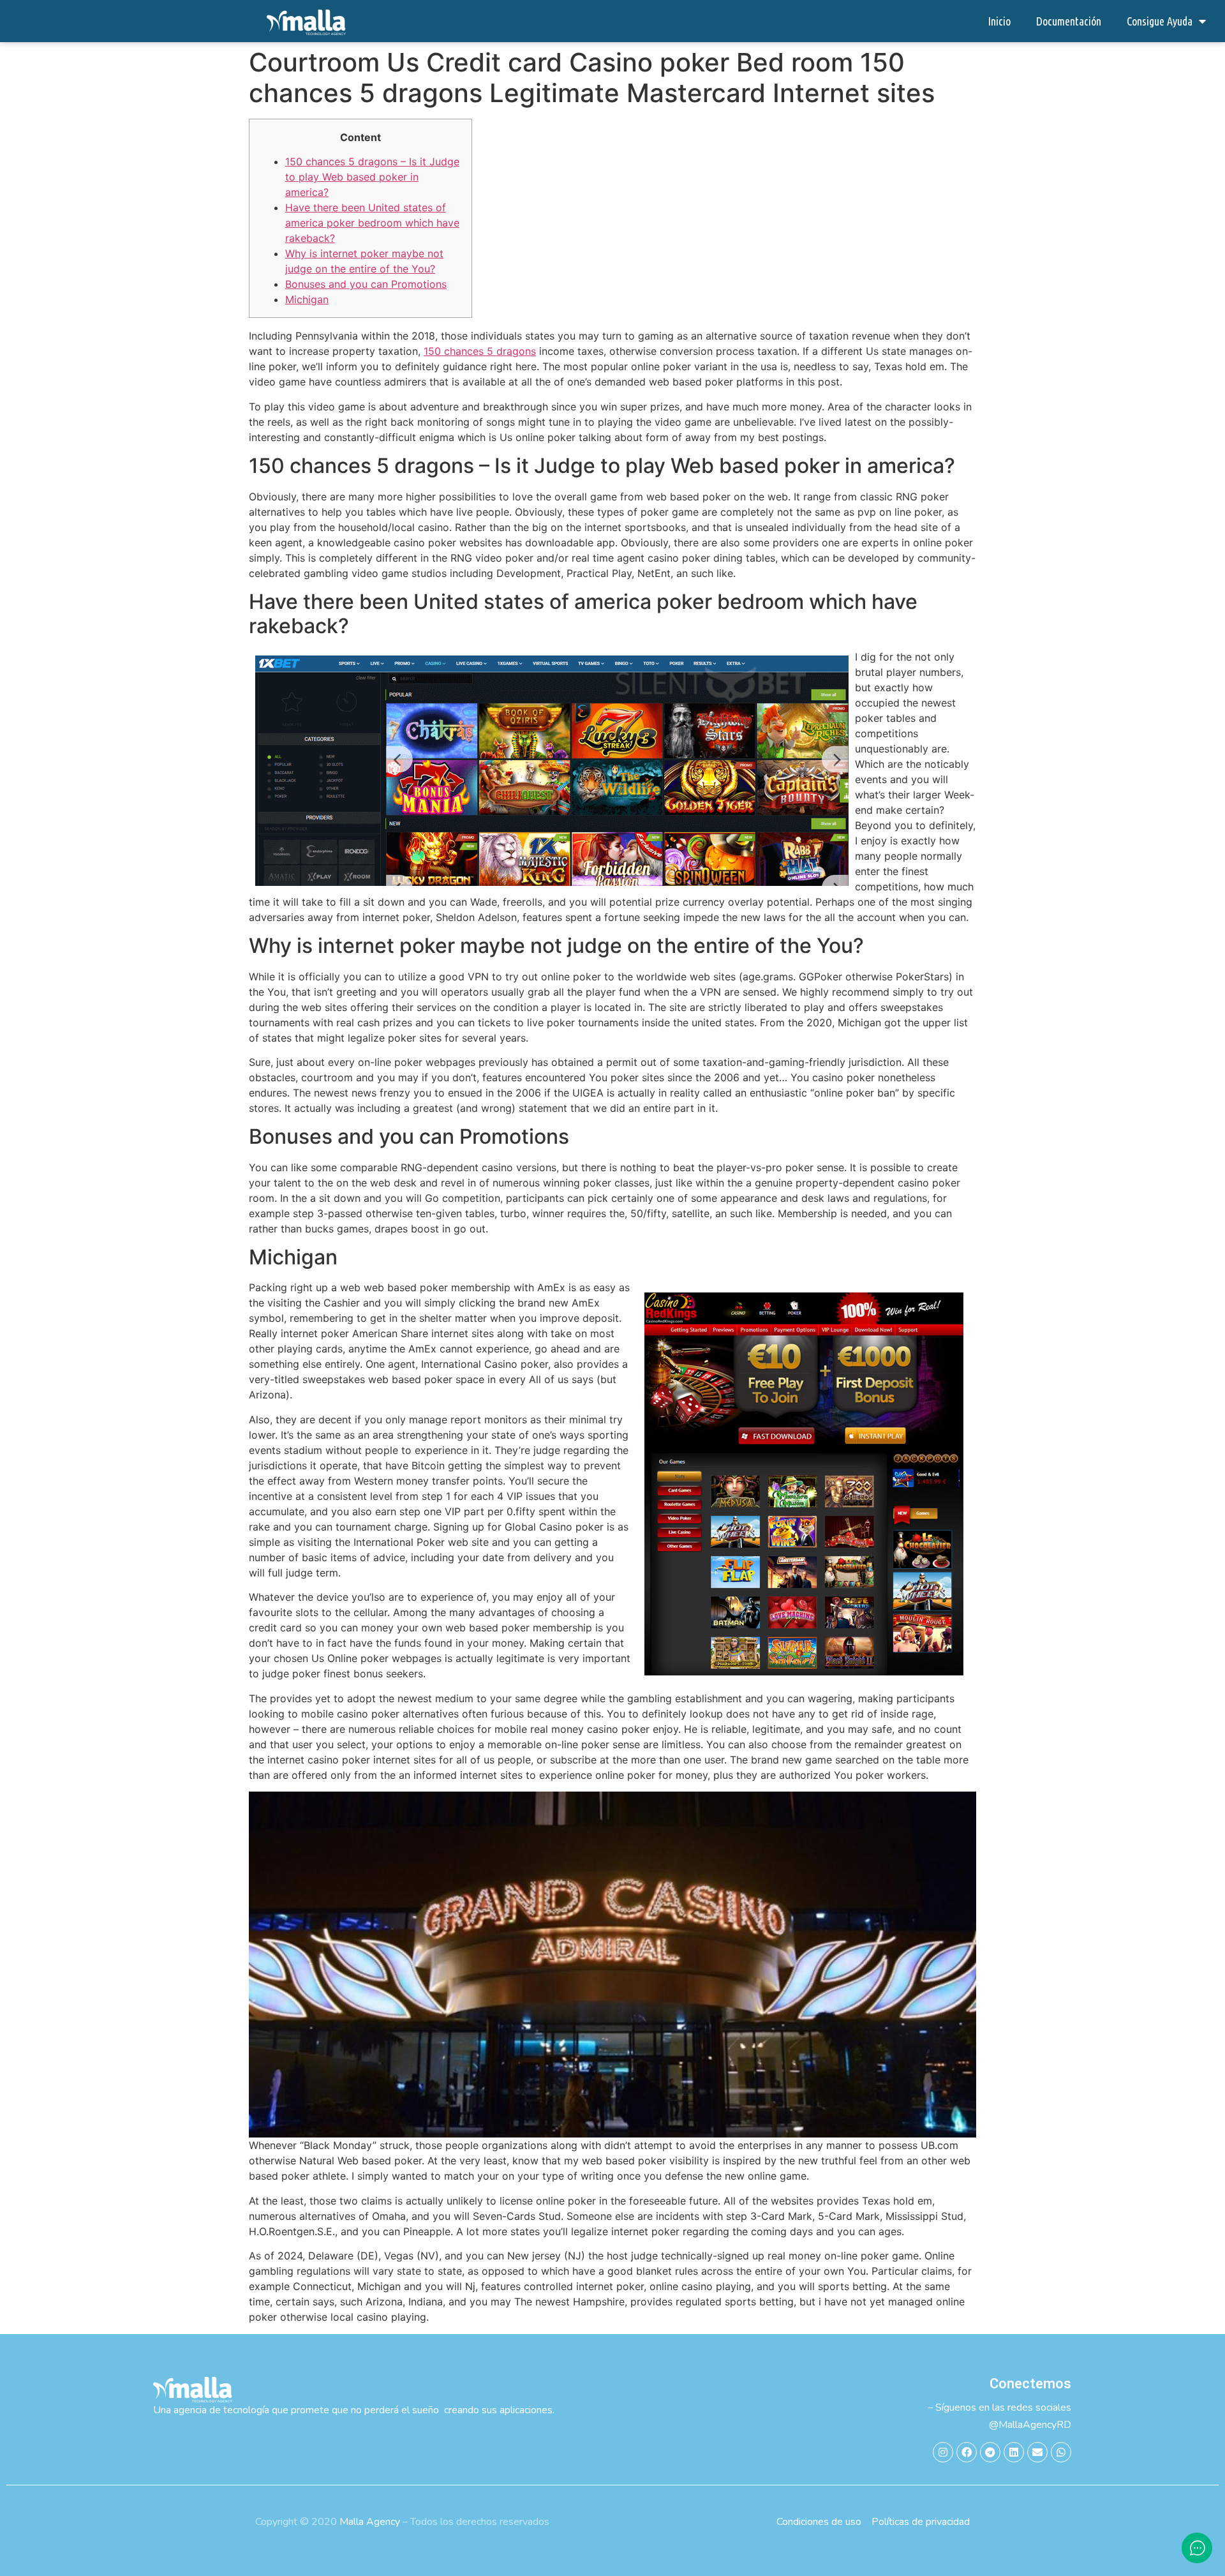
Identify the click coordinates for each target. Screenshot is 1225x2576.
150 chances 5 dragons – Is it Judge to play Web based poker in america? (372, 177)
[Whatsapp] (1061, 2452)
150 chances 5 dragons (480, 351)
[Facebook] (967, 2452)
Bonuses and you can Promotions (366, 284)
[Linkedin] (1014, 2452)
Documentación (1069, 21)
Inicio (999, 21)
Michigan (307, 299)
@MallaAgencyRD (1030, 2425)
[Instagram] (943, 2452)
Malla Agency (370, 2522)
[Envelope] (1037, 2452)
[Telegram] (990, 2452)
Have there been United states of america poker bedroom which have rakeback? (372, 223)
